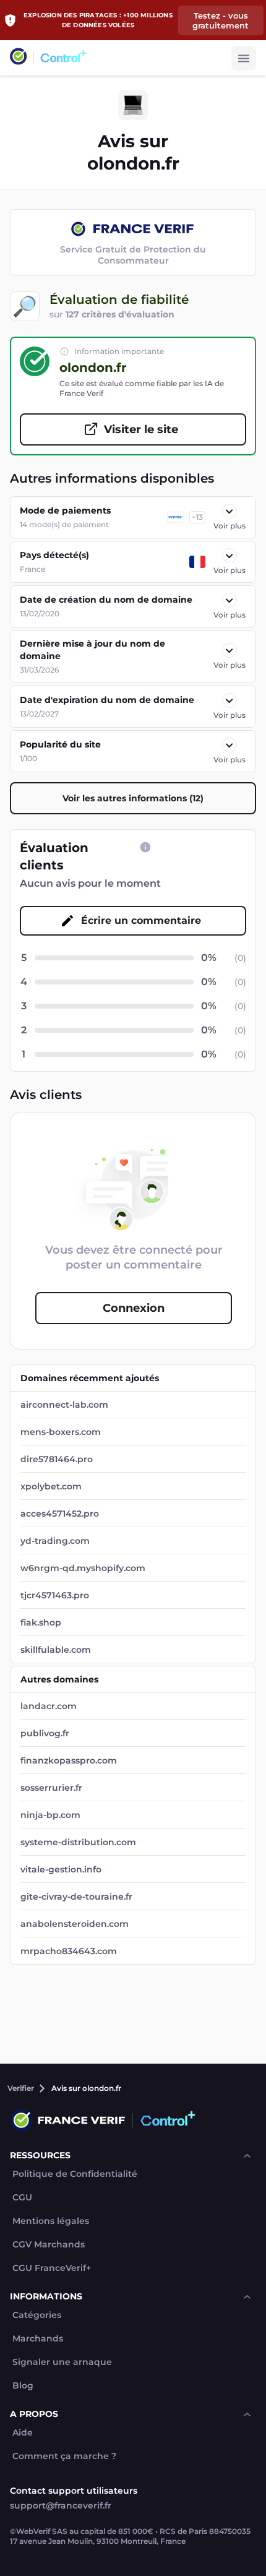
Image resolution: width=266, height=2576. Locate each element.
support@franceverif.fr (61, 2505)
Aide (23, 2433)
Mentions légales (51, 2221)
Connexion (134, 1308)
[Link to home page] (19, 58)
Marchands (38, 2339)
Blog (23, 2386)
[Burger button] (244, 58)
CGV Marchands (49, 2245)
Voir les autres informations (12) (133, 798)
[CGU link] (145, 847)
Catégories (37, 2315)
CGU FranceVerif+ (52, 2268)
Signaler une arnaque (62, 2362)
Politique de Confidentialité (75, 2174)
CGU (22, 2198)
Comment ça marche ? (64, 2456)
